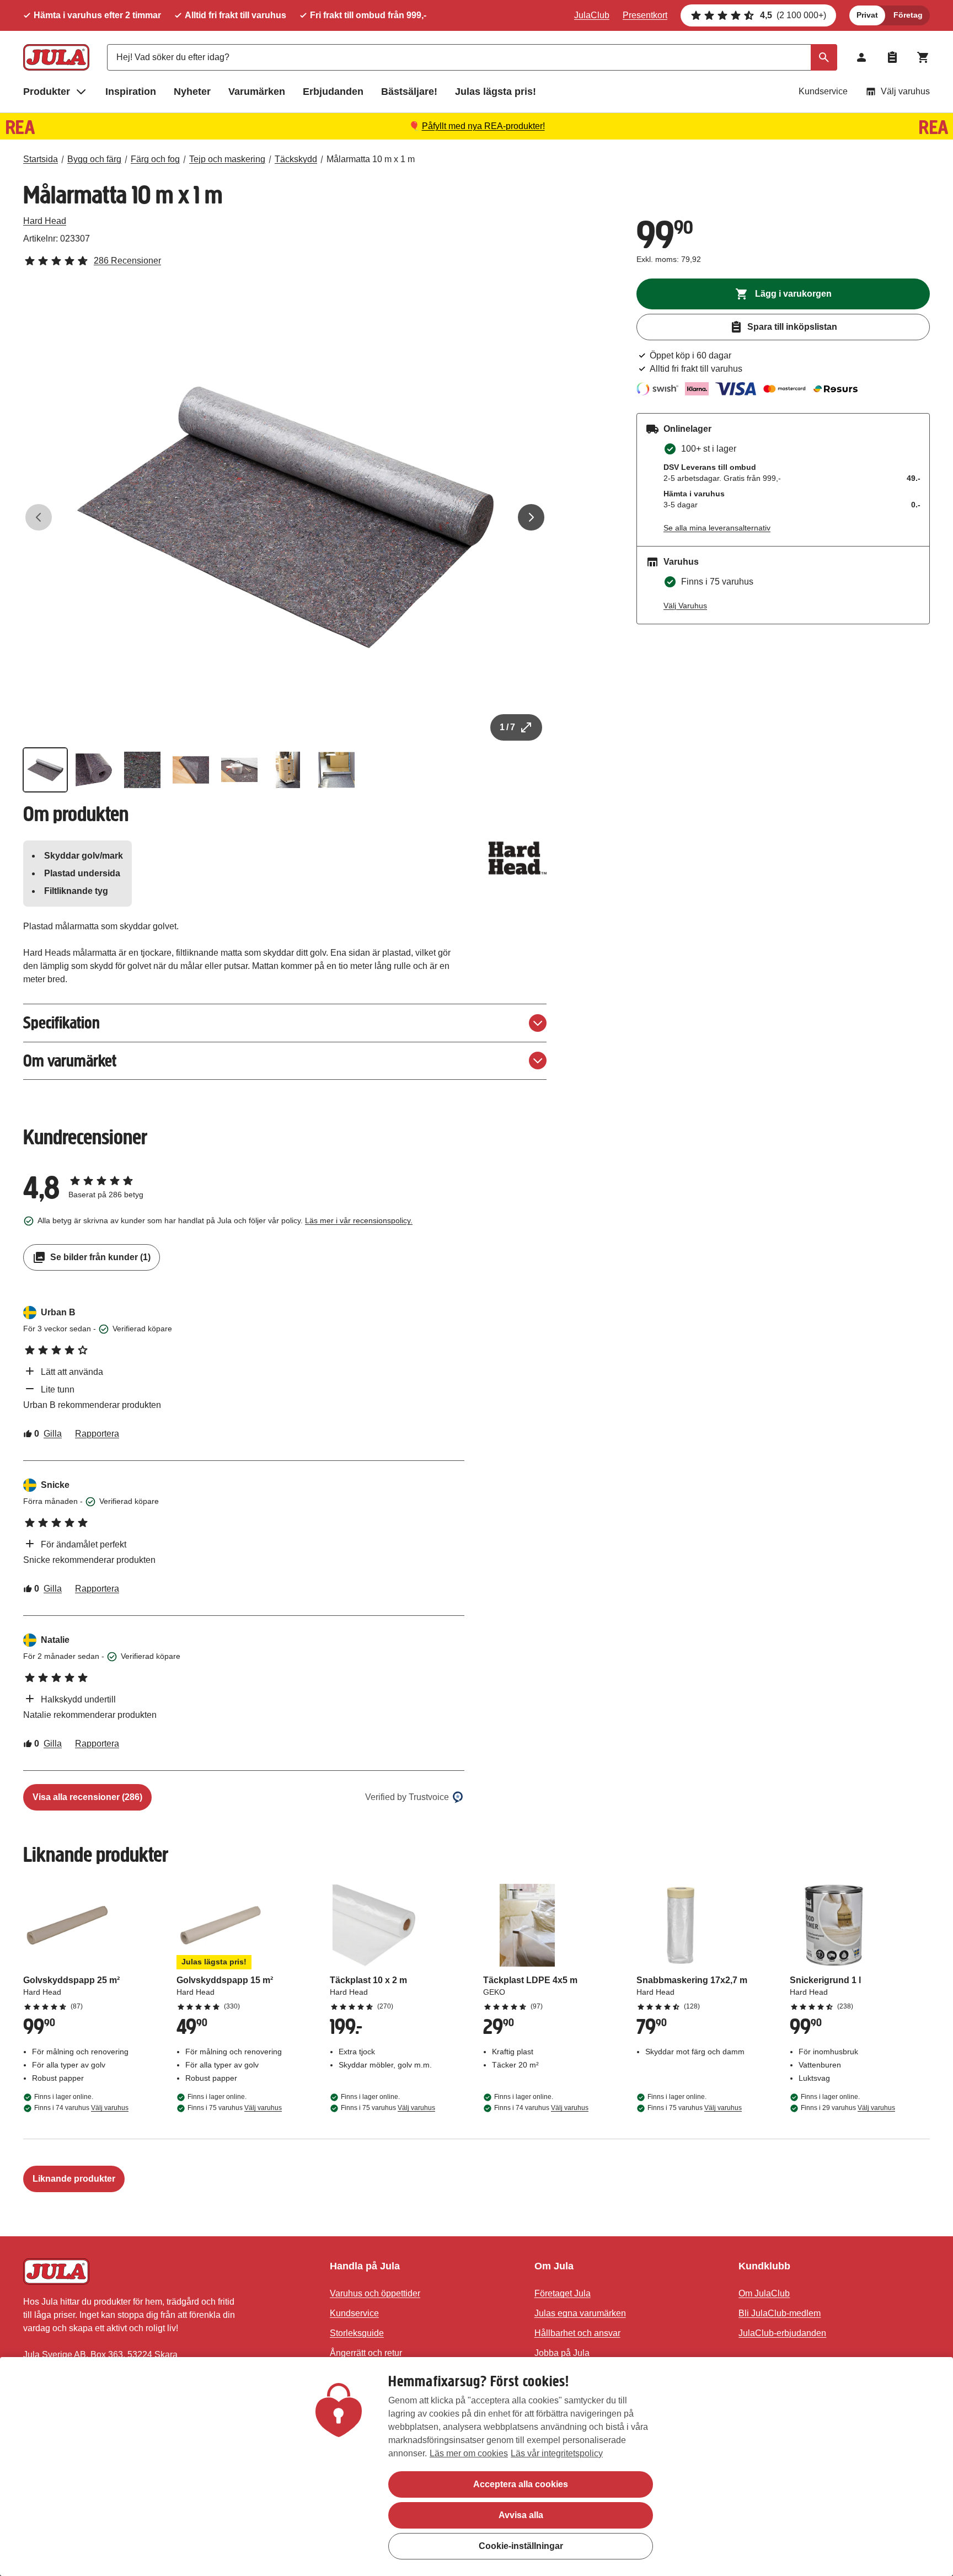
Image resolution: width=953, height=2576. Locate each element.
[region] (476, 2467)
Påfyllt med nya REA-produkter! (483, 126)
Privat (867, 15)
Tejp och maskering (227, 159)
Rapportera (97, 1434)
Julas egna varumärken (580, 2313)
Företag (908, 15)
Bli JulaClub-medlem (780, 2313)
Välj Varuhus (685, 606)
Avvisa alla (521, 2515)
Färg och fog (155, 159)
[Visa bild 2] (94, 770)
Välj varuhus (905, 91)
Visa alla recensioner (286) (87, 1797)
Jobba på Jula (562, 2353)
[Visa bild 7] (336, 770)
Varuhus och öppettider (375, 2293)
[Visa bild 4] (191, 770)
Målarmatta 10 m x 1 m (371, 159)
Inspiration (131, 92)
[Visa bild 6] (288, 770)
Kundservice (823, 91)
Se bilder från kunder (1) (100, 1257)
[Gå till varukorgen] (923, 57)
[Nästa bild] (531, 517)
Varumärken (257, 92)
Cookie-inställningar (521, 2546)
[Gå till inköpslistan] (892, 57)
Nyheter (192, 92)
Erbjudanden (333, 92)
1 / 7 (507, 727)
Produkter (47, 92)
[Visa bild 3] (142, 770)
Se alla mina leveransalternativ (717, 528)
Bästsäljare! (409, 92)
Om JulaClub (764, 2293)
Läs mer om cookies (469, 2453)
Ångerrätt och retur (366, 2353)
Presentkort (645, 15)
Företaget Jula (563, 2293)
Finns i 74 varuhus (81, 2108)
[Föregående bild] (39, 517)
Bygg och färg (94, 159)
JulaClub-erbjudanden (782, 2333)
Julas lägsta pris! (496, 92)
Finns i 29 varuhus (848, 2108)
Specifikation (61, 1023)
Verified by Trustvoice (407, 1797)
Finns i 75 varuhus (235, 2108)
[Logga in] (861, 57)
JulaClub (592, 15)
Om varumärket (70, 1061)
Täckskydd (296, 159)
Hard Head (45, 221)
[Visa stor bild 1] (285, 517)
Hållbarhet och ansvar (577, 2333)
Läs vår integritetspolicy (557, 2453)
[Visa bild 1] (45, 770)
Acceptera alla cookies (521, 2484)
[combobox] (472, 57)
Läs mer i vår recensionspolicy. (359, 1220)
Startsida (41, 159)
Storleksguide (357, 2333)
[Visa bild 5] (239, 770)
